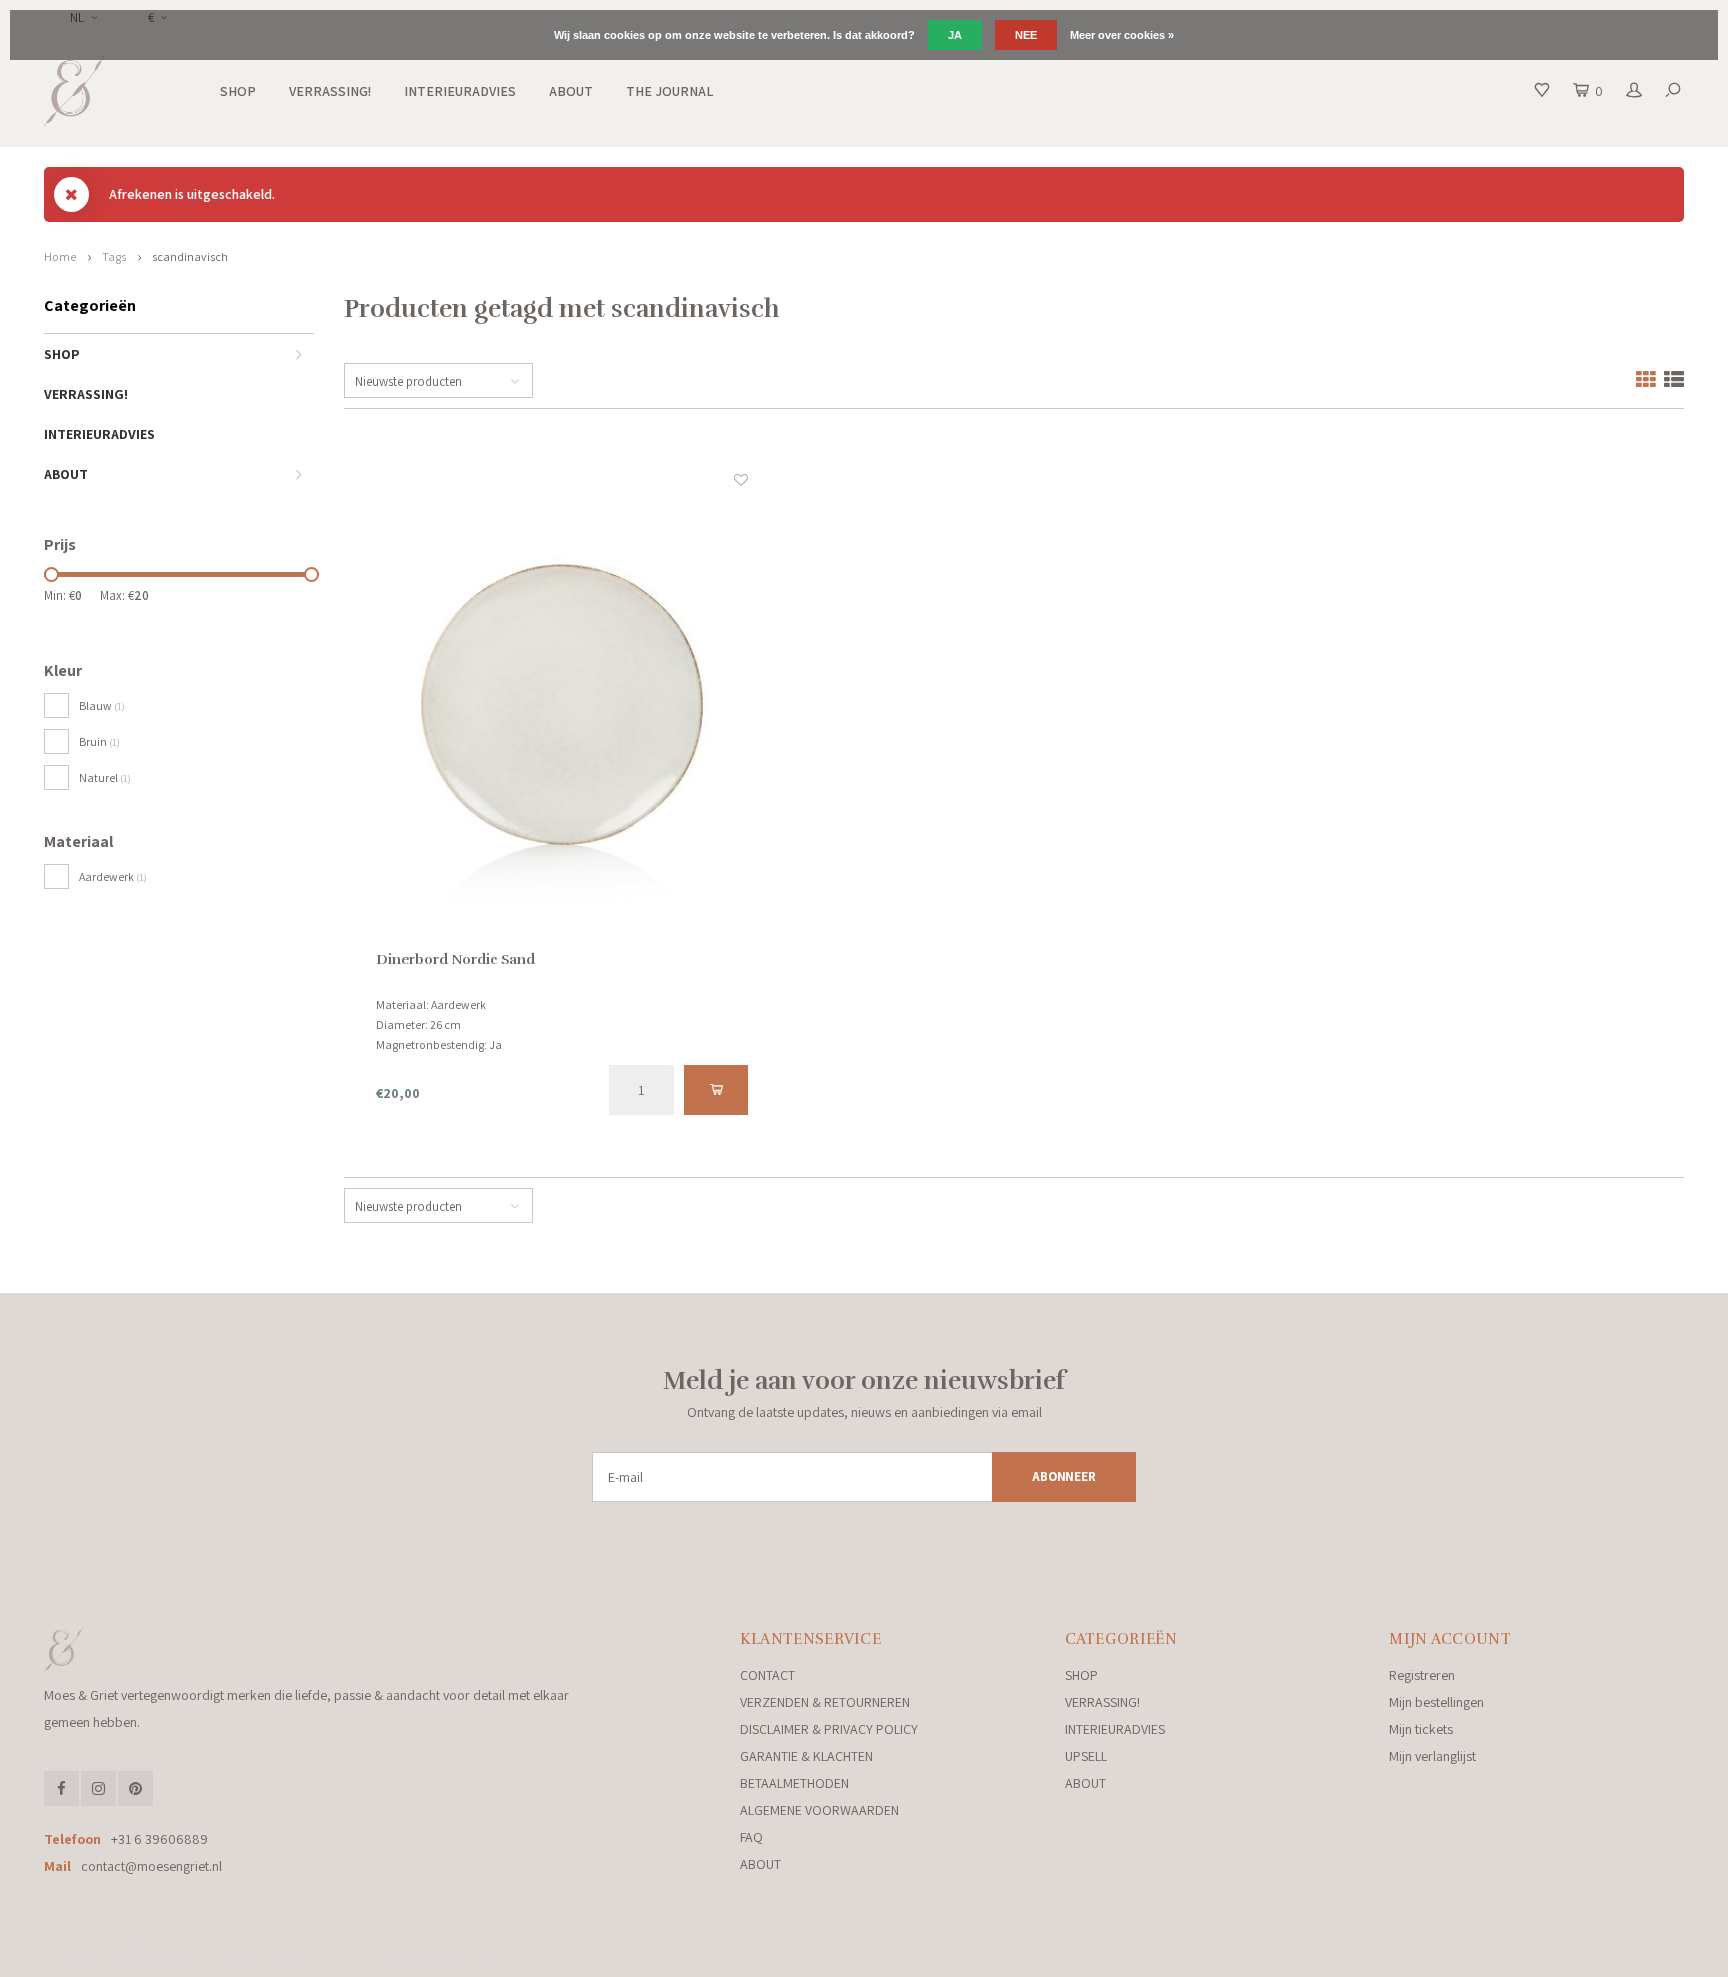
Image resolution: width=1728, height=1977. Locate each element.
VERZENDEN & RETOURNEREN (825, 1702)
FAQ (751, 1837)
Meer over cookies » (1122, 35)
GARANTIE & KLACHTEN (806, 1756)
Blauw (102, 705)
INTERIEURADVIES (460, 91)
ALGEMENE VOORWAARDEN (819, 1810)
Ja (955, 35)
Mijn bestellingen (1436, 1702)
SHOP (238, 91)
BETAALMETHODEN (794, 1783)
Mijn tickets (1421, 1729)
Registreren (1422, 1675)
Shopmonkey (449, 1955)
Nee (1026, 35)
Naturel (105, 777)
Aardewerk (113, 876)
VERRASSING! (330, 91)
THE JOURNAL (669, 91)
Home (60, 256)
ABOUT (571, 91)
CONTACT (767, 1675)
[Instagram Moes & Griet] (98, 1788)
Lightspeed (318, 1955)
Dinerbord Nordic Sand (455, 959)
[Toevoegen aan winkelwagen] (716, 1090)
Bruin (99, 741)
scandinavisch (190, 256)
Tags (114, 256)
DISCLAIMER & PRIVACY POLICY (829, 1729)
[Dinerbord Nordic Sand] (562, 710)
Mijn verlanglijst (1432, 1756)
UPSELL (1086, 1756)
